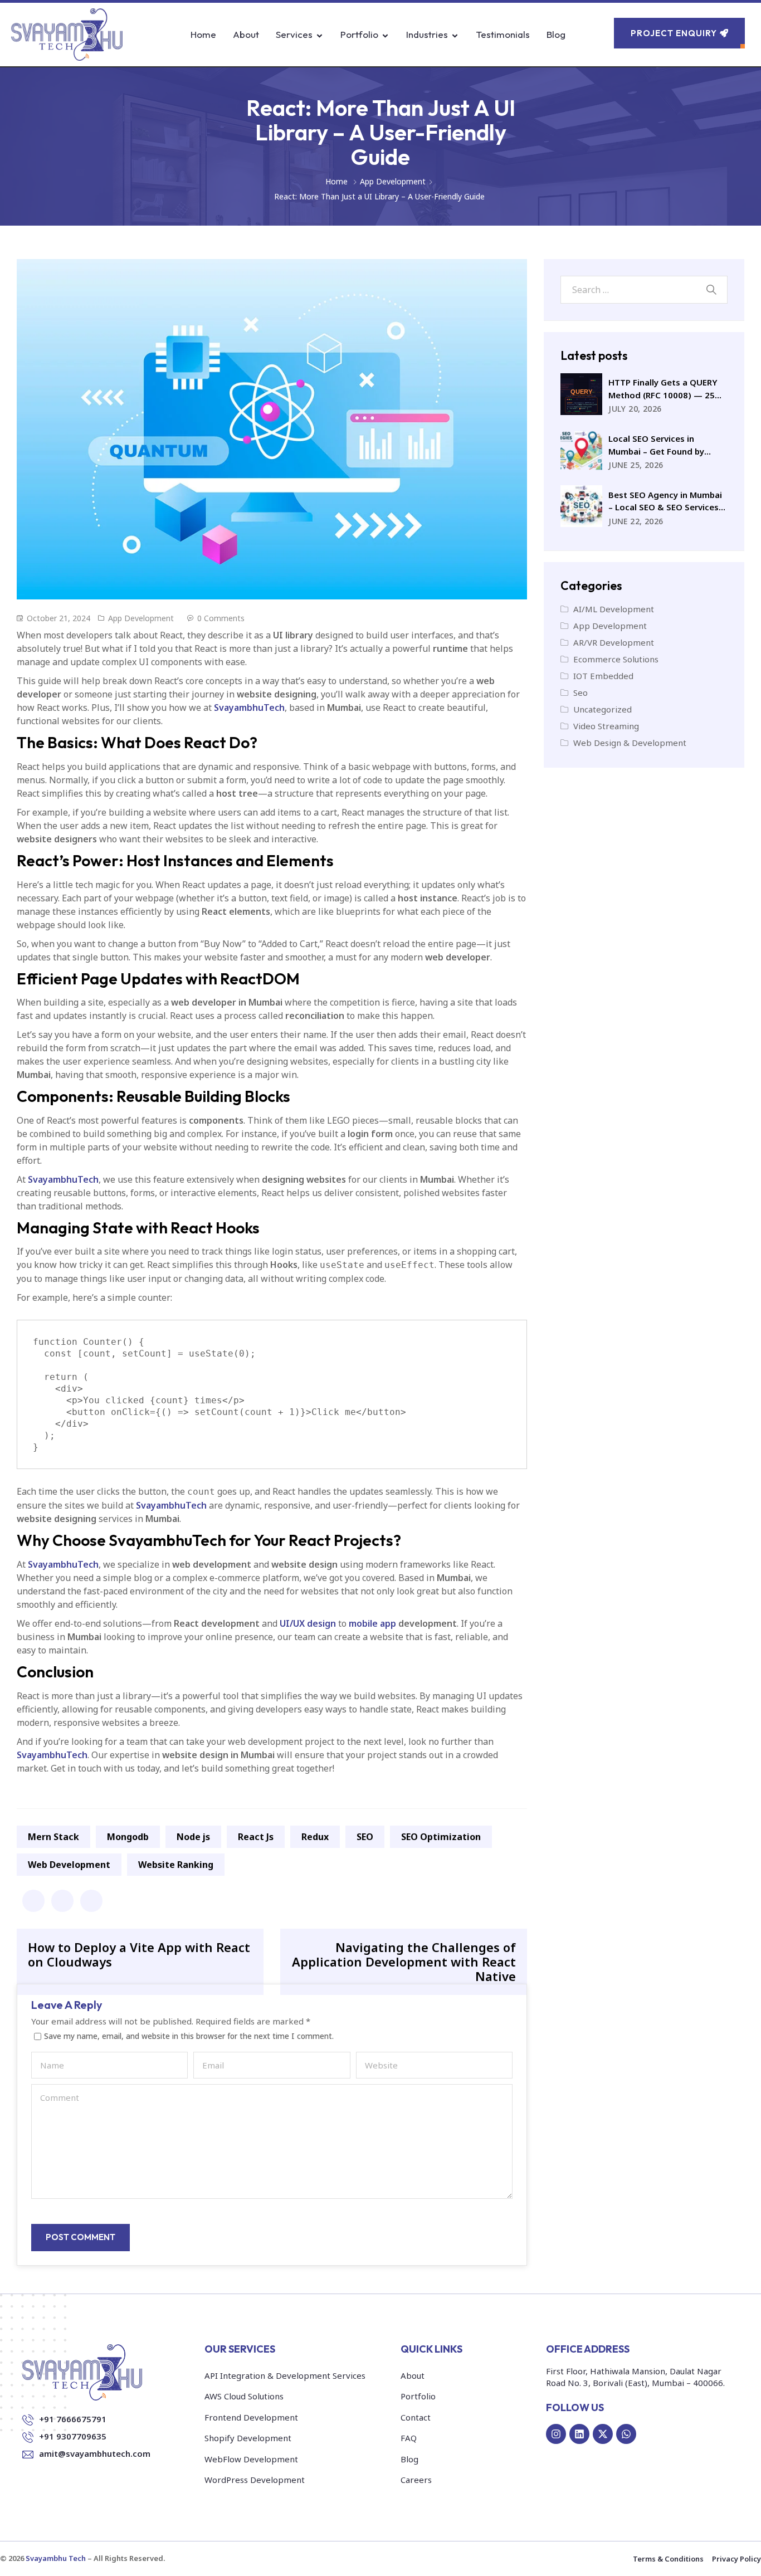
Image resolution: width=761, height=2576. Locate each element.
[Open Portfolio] (385, 35)
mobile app (372, 1623)
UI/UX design (308, 1623)
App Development (393, 181)
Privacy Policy (736, 2559)
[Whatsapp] (626, 2434)
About (413, 2375)
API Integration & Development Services (285, 2375)
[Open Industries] (455, 35)
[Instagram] (556, 2434)
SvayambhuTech (249, 708)
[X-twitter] (603, 2434)
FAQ (409, 2438)
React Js (256, 1837)
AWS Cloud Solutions (244, 2396)
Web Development (69, 1865)
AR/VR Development (614, 642)
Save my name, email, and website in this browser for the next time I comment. (189, 2037)
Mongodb (128, 1837)
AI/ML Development (614, 609)
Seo (580, 692)
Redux (315, 1837)
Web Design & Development (630, 743)
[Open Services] (319, 35)
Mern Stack (53, 1837)
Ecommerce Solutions (616, 659)
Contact (416, 2417)
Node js (193, 1837)
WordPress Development (255, 2480)
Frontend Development (251, 2417)
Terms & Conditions (668, 2559)
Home (336, 181)
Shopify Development (248, 2438)
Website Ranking (176, 1865)
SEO (365, 1837)
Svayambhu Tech (56, 2558)
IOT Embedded (603, 676)
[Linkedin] (579, 2434)
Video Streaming (606, 726)
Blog (409, 2459)
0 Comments (221, 618)
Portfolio (418, 2396)
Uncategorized (603, 709)
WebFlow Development (251, 2459)
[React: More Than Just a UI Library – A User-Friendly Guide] (33, 1901)
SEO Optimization (441, 1837)
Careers (416, 2480)
